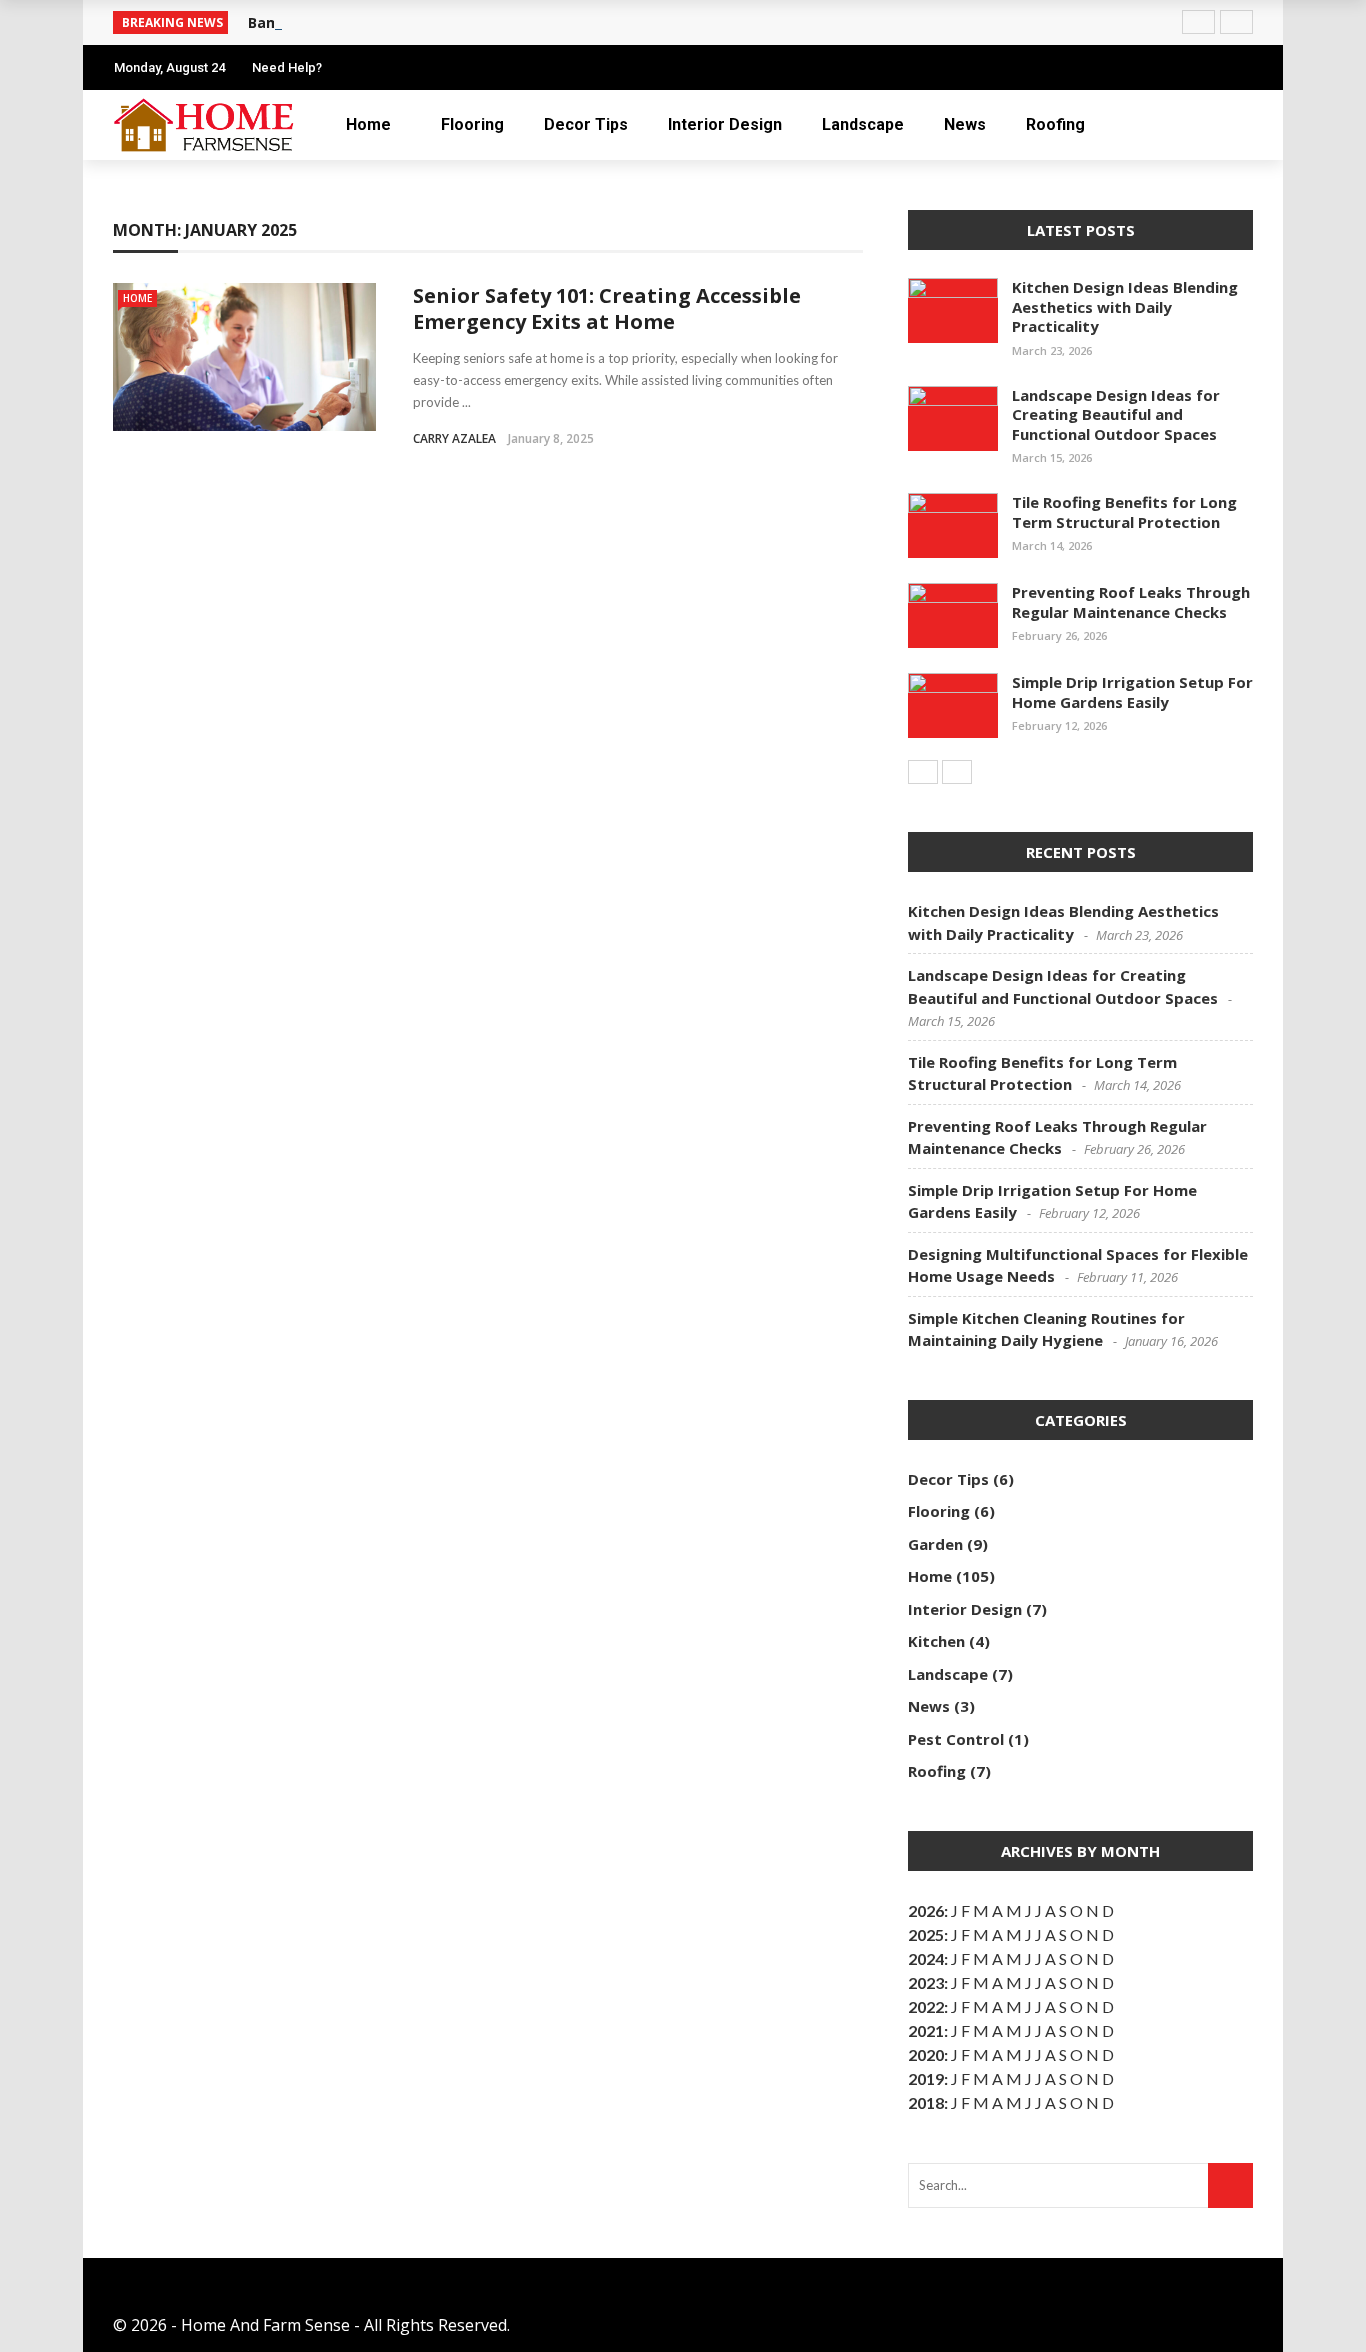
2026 (926, 1910)
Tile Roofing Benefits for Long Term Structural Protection (1124, 512)
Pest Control (956, 1739)
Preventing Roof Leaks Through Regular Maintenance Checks (1131, 602)
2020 (926, 2054)
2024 (926, 1958)
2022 (926, 2006)
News (965, 124)
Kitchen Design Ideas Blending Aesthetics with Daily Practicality (1125, 306)
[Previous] (923, 772)
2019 (926, 2078)
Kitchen (936, 1641)
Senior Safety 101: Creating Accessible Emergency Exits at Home (607, 308)
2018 (926, 2102)
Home (368, 124)
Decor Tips (586, 124)
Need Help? (287, 67)
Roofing (1055, 124)
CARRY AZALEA (454, 438)
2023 (926, 1982)
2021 (926, 2030)
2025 (926, 1934)
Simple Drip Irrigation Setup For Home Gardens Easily (1132, 692)
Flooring (472, 124)
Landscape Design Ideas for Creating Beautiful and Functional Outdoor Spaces (1116, 414)
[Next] (957, 772)
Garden (935, 1544)
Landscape (863, 124)
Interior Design (725, 124)
